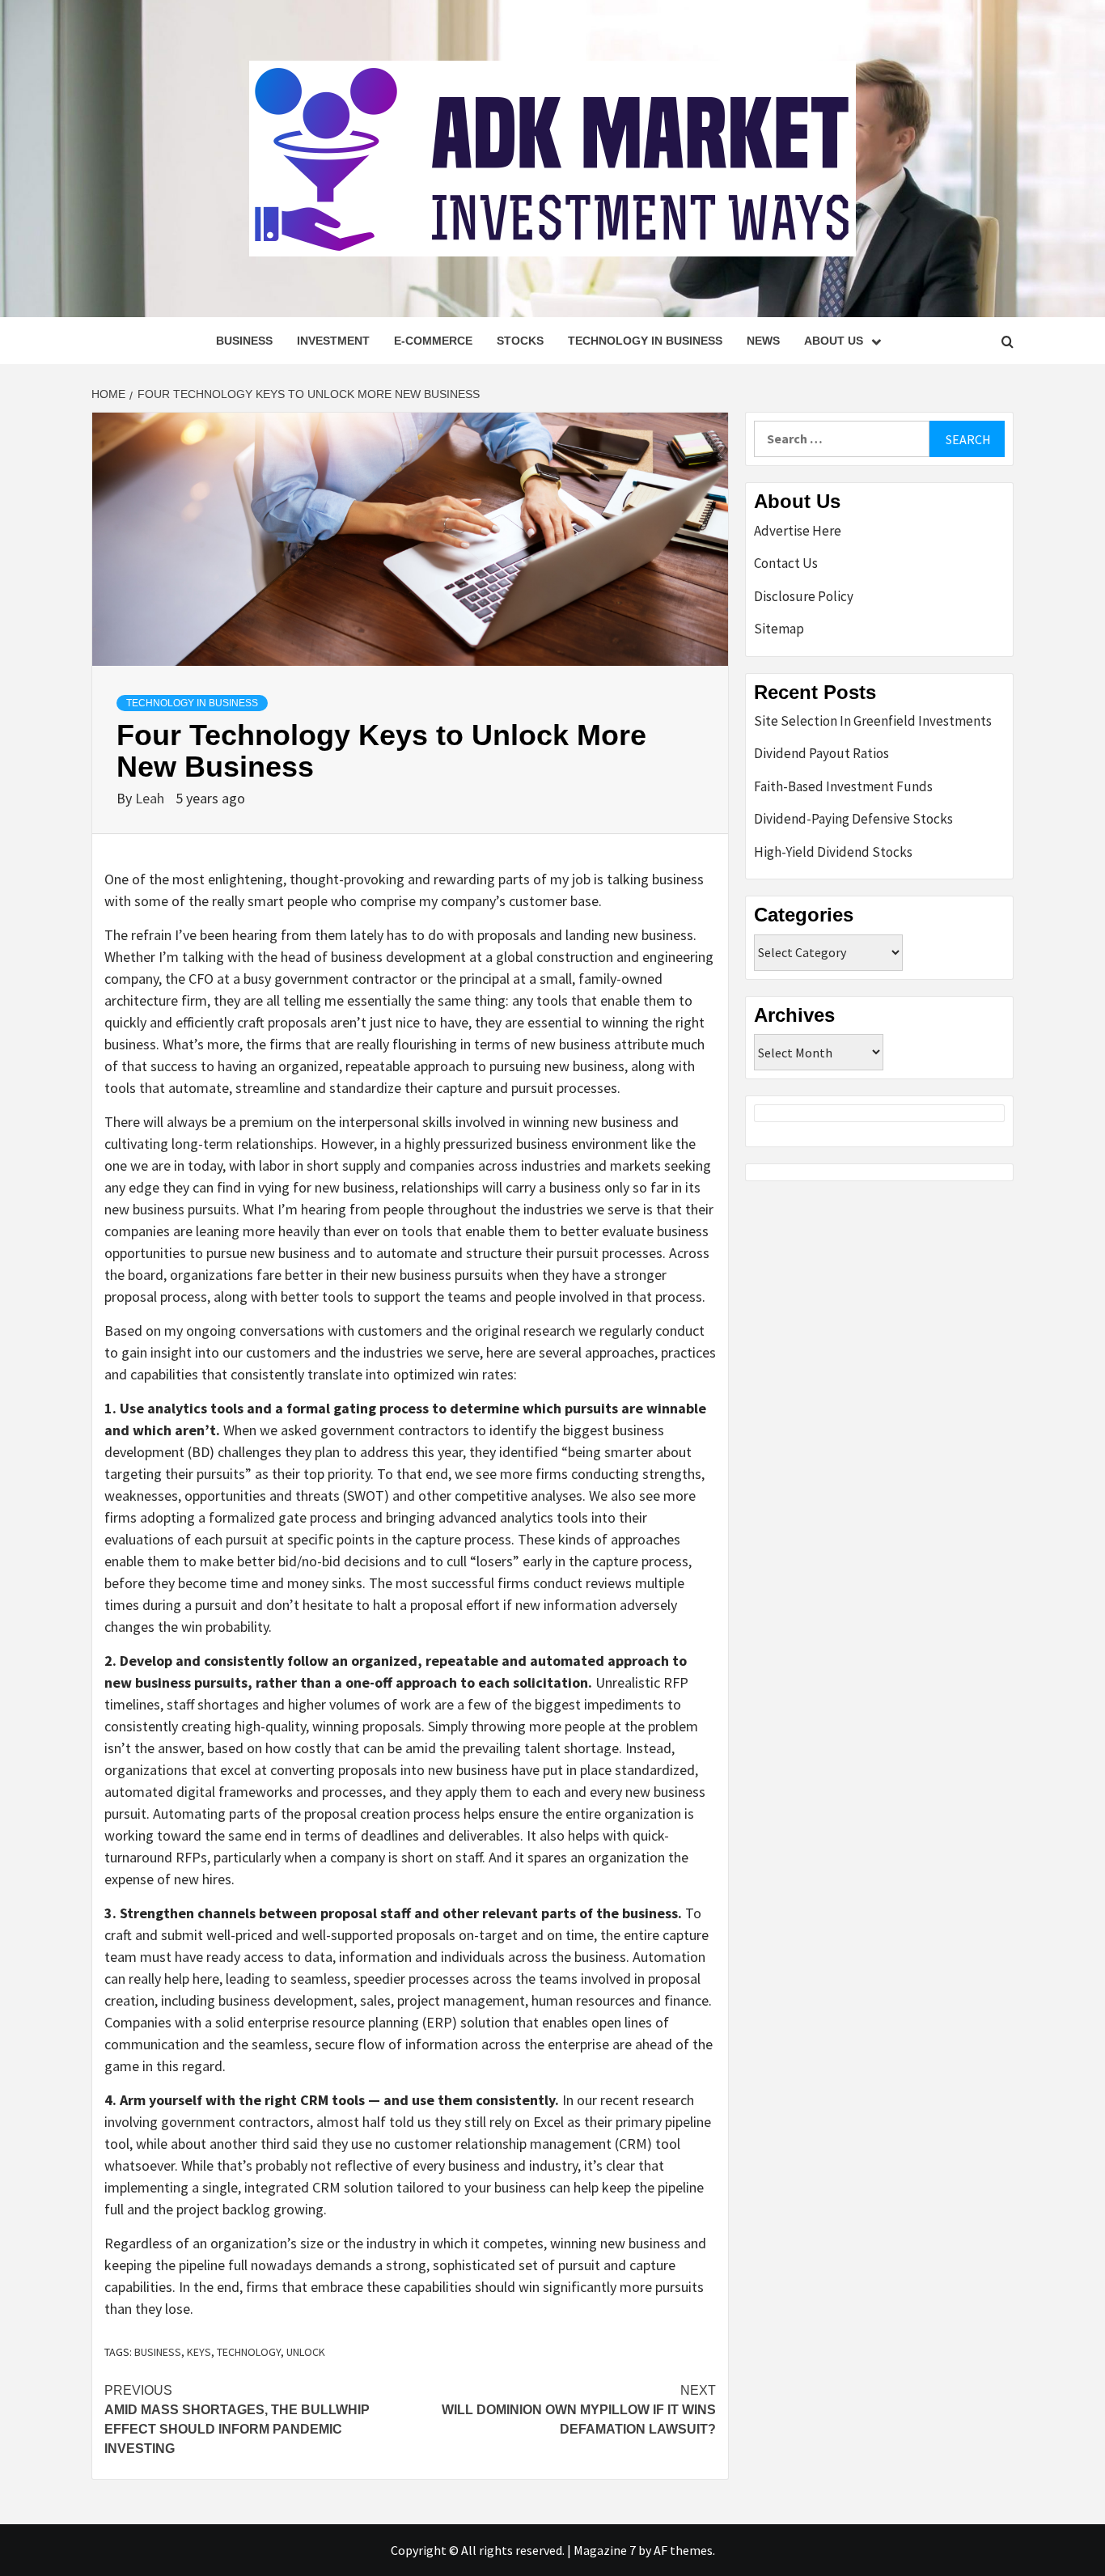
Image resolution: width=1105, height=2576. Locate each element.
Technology (249, 2352)
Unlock (306, 2352)
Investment (333, 341)
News (763, 341)
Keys (199, 2352)
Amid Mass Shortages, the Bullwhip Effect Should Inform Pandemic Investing (237, 2419)
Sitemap (779, 629)
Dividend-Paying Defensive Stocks (853, 819)
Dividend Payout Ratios (821, 753)
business (158, 2352)
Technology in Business (645, 341)
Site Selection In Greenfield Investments (873, 721)
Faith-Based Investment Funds (843, 786)
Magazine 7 (605, 2550)
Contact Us (786, 563)
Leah (151, 798)
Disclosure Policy (804, 596)
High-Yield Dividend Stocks (833, 852)
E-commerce (433, 341)
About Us (834, 341)
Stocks (520, 341)
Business (244, 341)
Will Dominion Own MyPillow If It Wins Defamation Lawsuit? (579, 2410)
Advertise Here (798, 531)
